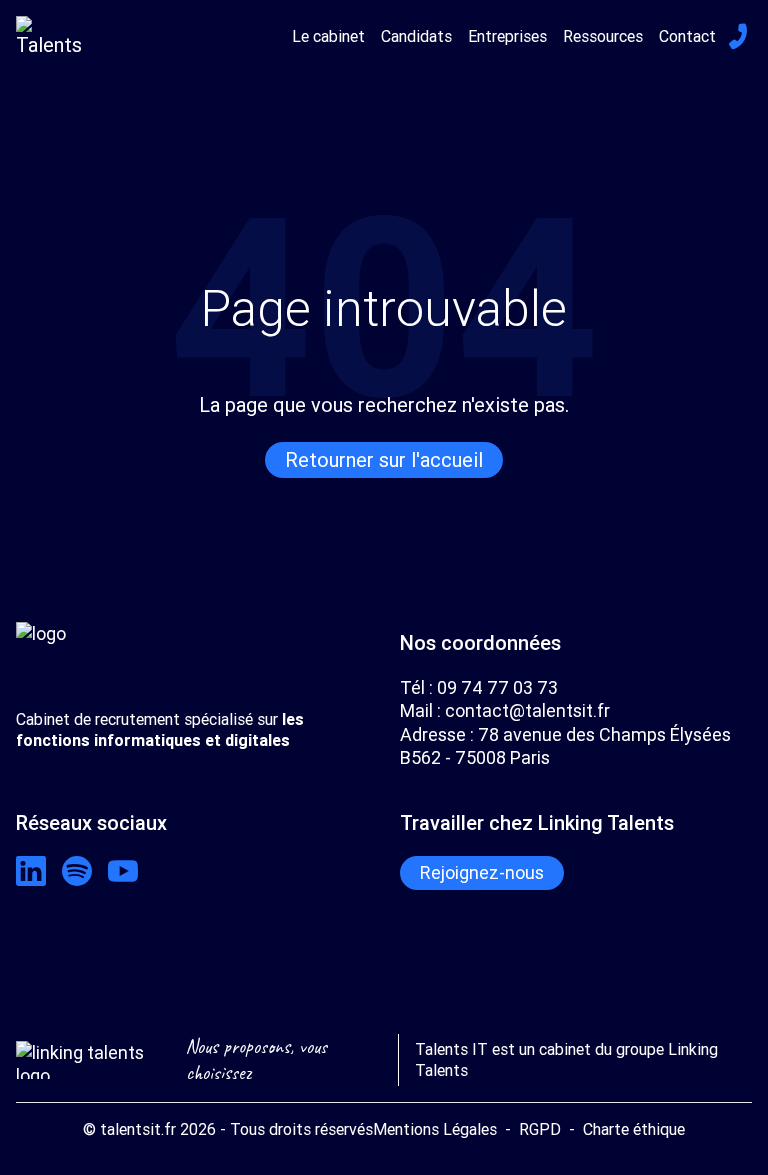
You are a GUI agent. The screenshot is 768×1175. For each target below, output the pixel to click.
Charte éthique (634, 1129)
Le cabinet (328, 36)
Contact (687, 36)
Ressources (603, 36)
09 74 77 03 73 (497, 687)
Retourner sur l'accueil (384, 459)
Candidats (416, 36)
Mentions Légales (435, 1129)
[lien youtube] (123, 871)
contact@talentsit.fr (527, 710)
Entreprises (507, 36)
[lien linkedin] (31, 871)
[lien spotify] (77, 871)
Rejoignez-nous (482, 872)
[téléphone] (738, 36)
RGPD (540, 1129)
